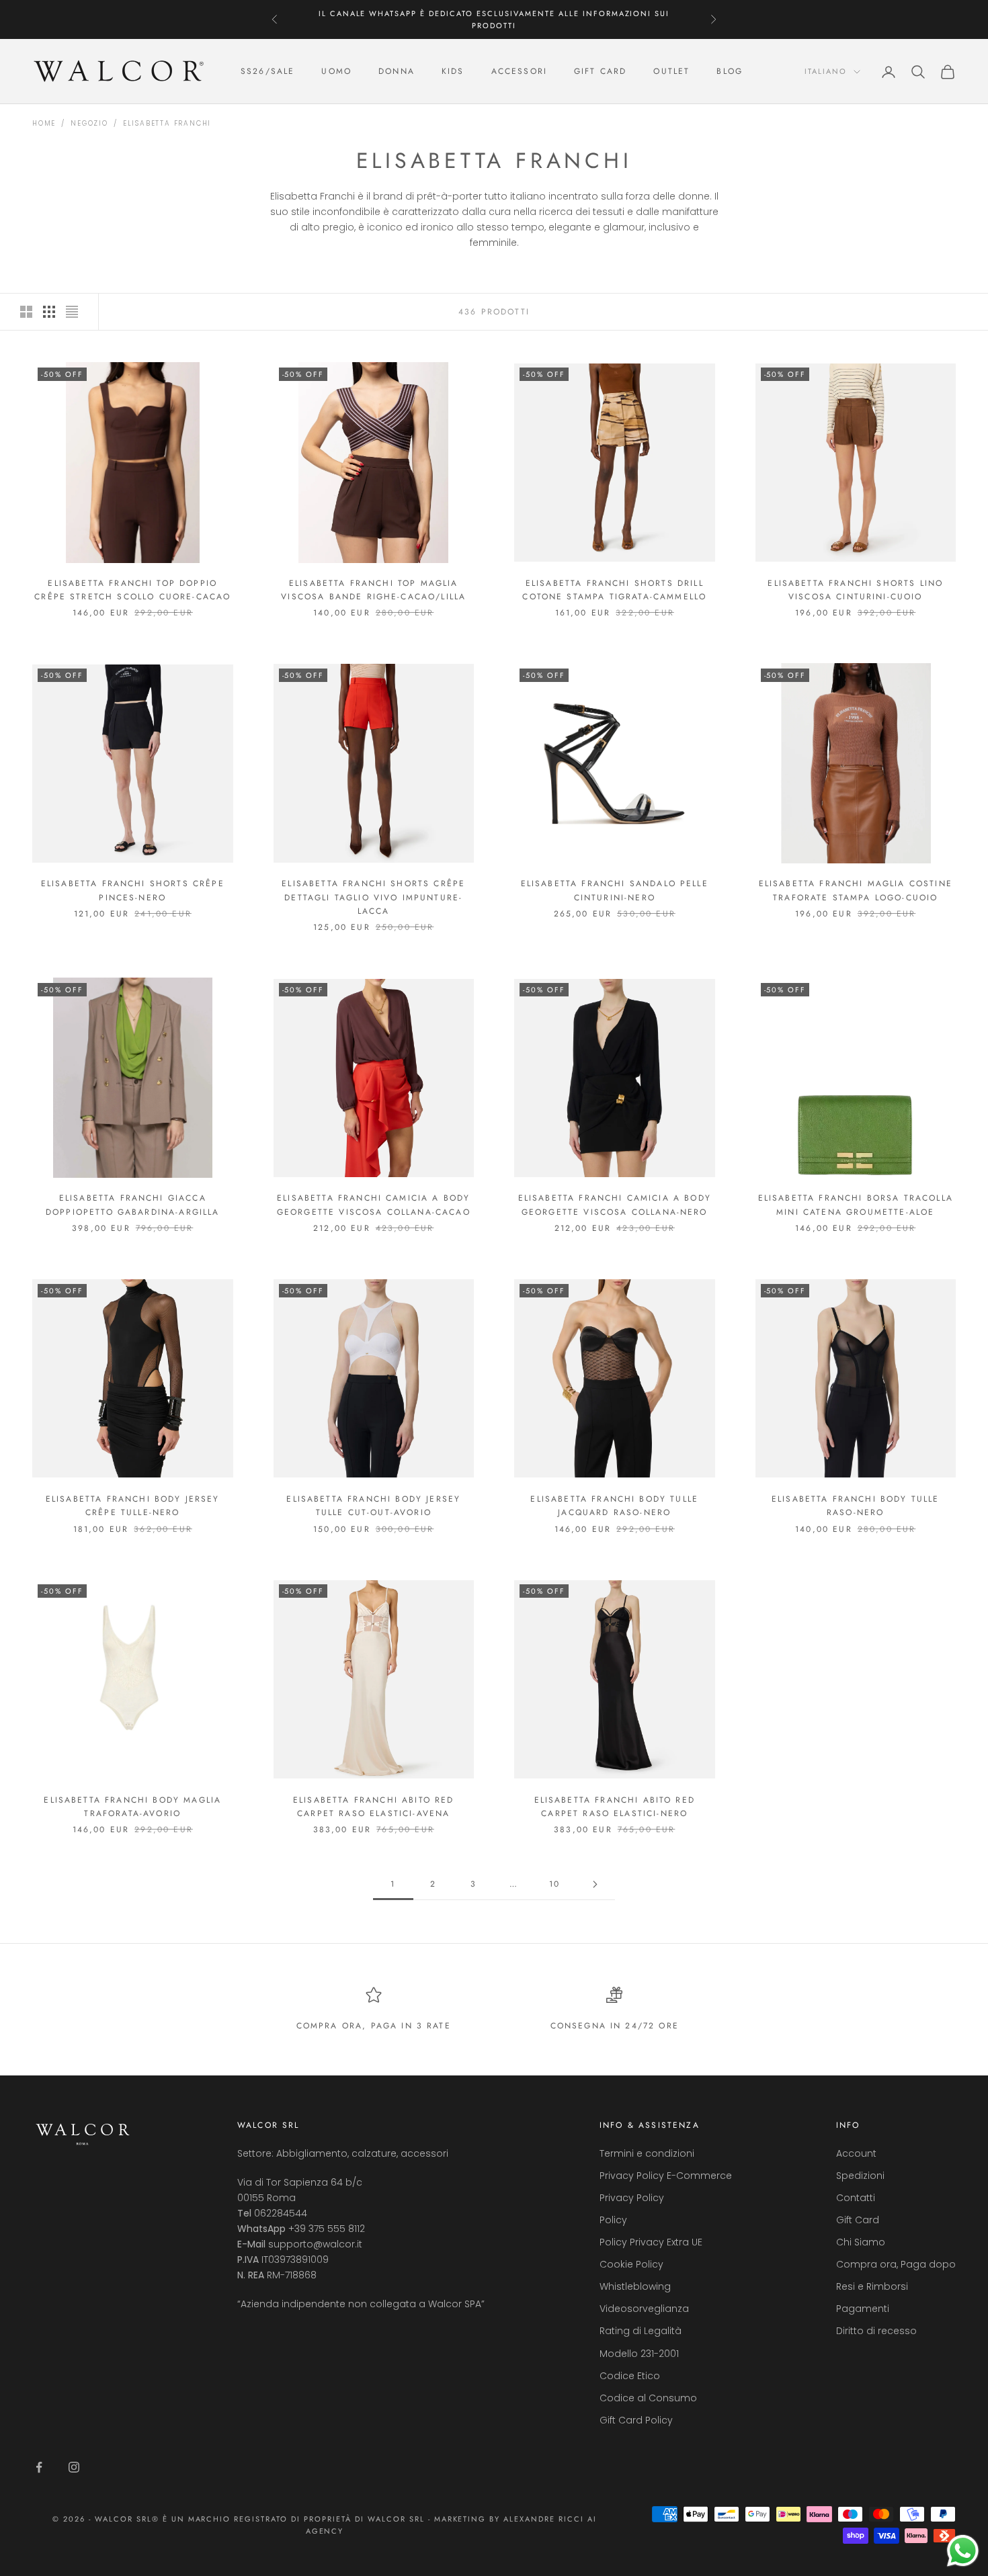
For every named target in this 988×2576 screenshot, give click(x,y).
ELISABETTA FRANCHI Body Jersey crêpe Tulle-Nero (133, 1506)
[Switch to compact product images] (72, 312)
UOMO (336, 72)
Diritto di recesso (876, 2331)
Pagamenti (863, 2309)
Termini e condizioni (647, 2153)
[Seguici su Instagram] (74, 2467)
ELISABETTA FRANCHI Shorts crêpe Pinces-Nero (133, 890)
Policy (613, 2220)
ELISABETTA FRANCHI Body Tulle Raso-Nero (856, 1506)
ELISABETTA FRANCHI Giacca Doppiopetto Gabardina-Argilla (133, 1205)
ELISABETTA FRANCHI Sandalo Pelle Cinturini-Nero (615, 890)
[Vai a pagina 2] (595, 1884)
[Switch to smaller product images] (49, 312)
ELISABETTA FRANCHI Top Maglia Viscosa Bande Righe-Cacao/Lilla (373, 590)
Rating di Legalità (641, 2331)
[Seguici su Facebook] (39, 2467)
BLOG (730, 72)
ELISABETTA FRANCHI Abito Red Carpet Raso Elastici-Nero (615, 1807)
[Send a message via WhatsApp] (963, 2551)
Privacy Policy (632, 2198)
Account (856, 2153)
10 (554, 1884)
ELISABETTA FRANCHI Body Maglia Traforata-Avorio (132, 1807)
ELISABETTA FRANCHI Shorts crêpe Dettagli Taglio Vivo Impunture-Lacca (373, 897)
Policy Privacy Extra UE (651, 2242)
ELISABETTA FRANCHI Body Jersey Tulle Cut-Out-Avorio (373, 1506)
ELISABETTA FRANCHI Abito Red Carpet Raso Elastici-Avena (373, 1807)
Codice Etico (630, 2376)
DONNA (397, 72)
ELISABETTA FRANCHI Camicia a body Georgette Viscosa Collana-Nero (615, 1205)
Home (44, 123)
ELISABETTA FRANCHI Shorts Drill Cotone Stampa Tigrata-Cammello (614, 590)
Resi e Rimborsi (872, 2286)
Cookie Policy (631, 2264)
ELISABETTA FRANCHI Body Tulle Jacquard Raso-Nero (614, 1506)
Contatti (856, 2198)
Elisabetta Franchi (167, 123)
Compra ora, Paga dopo (896, 2264)
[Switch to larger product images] (26, 312)
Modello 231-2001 (639, 2354)
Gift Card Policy (636, 2420)
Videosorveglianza (644, 2309)
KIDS (453, 72)
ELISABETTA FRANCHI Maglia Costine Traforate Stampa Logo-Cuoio (856, 890)
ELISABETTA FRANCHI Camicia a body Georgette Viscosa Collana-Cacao (374, 1205)
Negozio (89, 123)
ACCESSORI (519, 72)
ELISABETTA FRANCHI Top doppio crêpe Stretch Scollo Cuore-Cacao (132, 590)
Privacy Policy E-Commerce (666, 2176)
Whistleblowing (635, 2286)
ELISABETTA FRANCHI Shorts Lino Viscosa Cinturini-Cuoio (855, 590)
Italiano (826, 72)
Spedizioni (860, 2176)
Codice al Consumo (648, 2398)
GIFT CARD (600, 72)
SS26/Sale (267, 72)
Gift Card (858, 2220)
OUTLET (671, 72)
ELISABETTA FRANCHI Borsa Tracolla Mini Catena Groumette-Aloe (856, 1205)
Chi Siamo (861, 2242)
